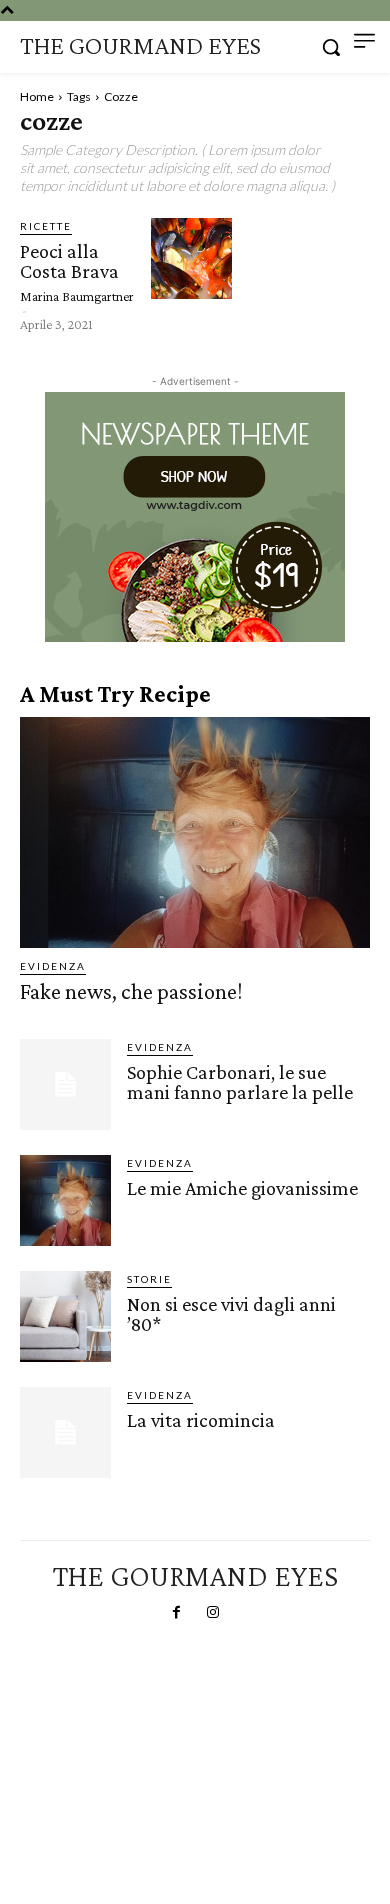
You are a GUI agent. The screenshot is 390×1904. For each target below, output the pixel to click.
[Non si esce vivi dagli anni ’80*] (65, 1316)
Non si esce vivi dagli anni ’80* (231, 1314)
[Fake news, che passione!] (195, 832)
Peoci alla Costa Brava (69, 261)
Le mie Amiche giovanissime (242, 1188)
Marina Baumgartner (77, 296)
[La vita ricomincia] (65, 1432)
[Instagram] (213, 1613)
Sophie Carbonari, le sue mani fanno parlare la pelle (240, 1082)
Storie (149, 1279)
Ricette (46, 226)
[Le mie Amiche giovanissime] (65, 1200)
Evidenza (53, 966)
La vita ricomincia (201, 1420)
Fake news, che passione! (131, 991)
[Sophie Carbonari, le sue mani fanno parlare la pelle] (65, 1084)
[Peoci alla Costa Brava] (191, 258)
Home (37, 96)
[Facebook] (177, 1613)
